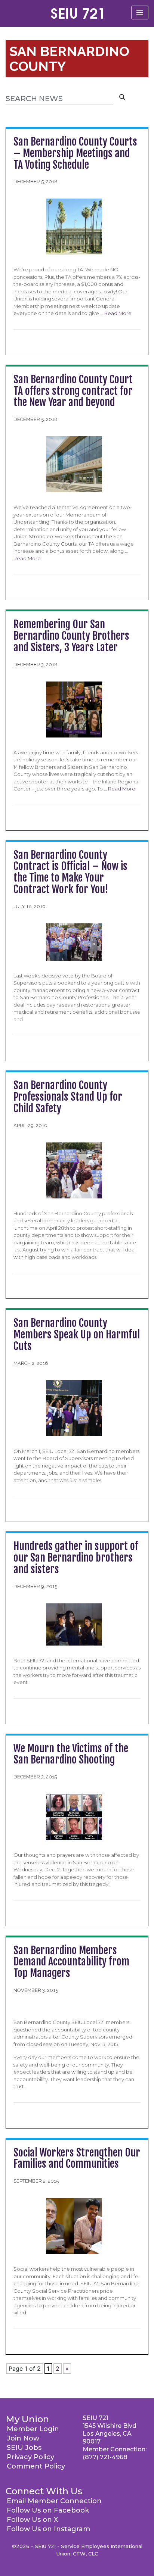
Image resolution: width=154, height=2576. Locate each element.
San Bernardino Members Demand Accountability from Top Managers (71, 1962)
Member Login (33, 2429)
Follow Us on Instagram (48, 2529)
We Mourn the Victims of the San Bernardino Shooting (71, 1754)
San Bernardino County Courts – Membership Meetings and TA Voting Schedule (75, 153)
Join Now (23, 2438)
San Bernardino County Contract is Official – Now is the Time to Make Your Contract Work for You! (70, 872)
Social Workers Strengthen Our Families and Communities (77, 2158)
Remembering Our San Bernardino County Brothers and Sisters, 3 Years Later (71, 636)
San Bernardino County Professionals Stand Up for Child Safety (68, 1097)
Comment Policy (36, 2466)
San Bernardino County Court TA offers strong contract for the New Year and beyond (73, 391)
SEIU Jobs (24, 2448)
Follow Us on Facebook (48, 2510)
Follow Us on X (32, 2520)
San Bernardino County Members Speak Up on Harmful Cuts (77, 1334)
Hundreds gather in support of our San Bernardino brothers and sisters (76, 1558)
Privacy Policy (30, 2457)
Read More (118, 313)
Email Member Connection (54, 2501)
